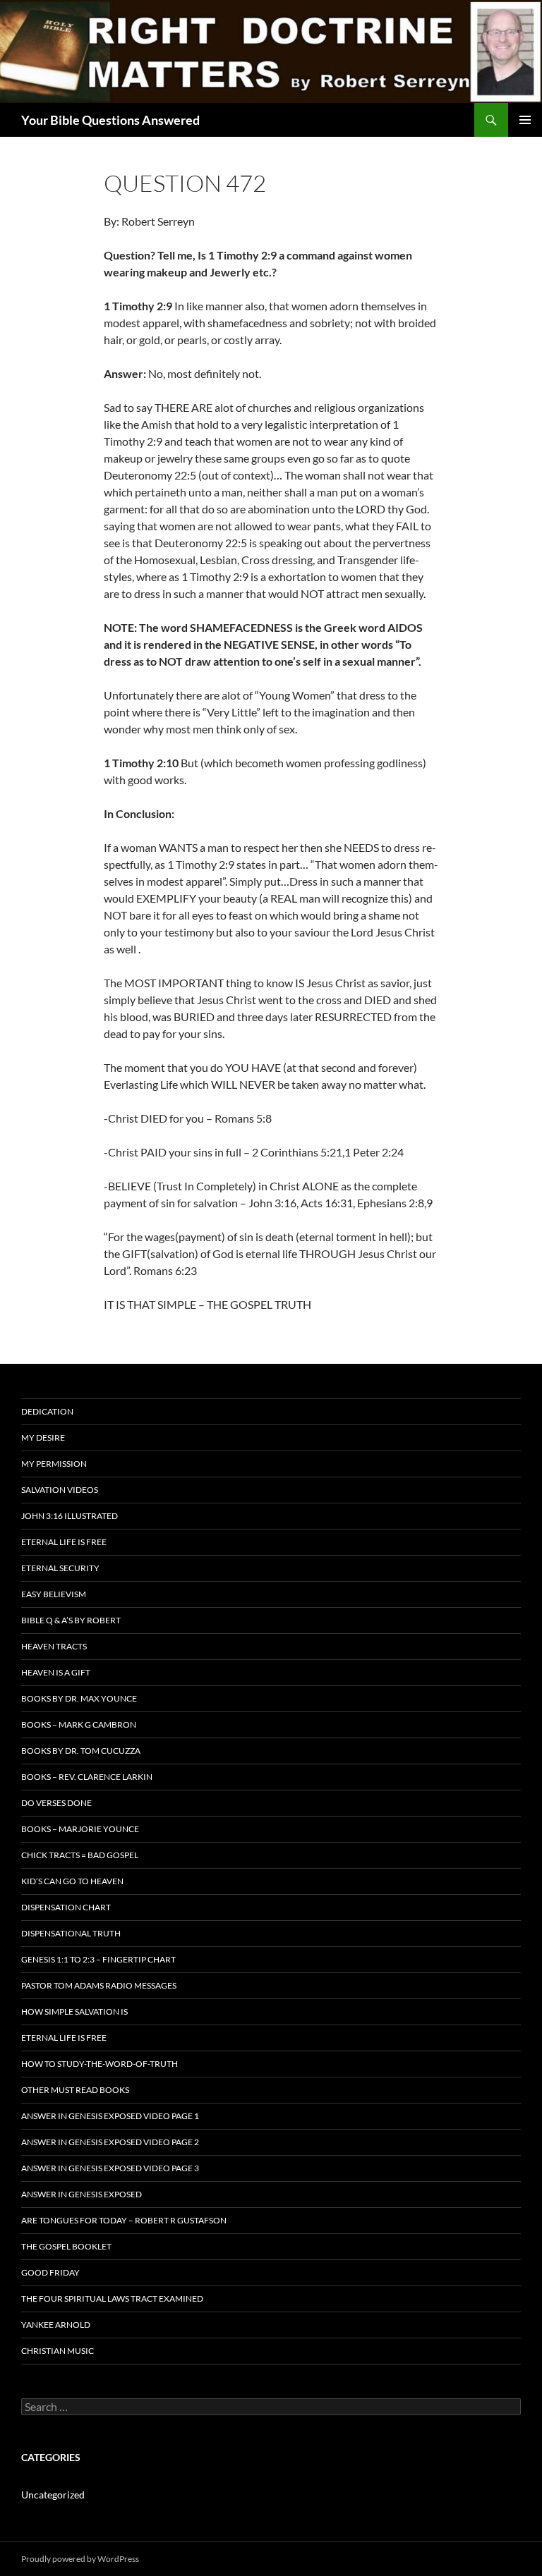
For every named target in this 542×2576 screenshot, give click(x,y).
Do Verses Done (56, 1803)
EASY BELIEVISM (54, 1594)
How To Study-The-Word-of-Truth (100, 2064)
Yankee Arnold (56, 2325)
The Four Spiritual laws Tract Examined (112, 2299)
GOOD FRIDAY (50, 2272)
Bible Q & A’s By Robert (71, 1620)
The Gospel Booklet (66, 2246)
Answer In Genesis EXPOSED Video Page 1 (110, 2116)
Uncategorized (53, 2495)
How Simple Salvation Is (74, 2012)
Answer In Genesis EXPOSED (82, 2194)
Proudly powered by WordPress (80, 2559)
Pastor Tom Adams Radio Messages (99, 1985)
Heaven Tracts (54, 1646)
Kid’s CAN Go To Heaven (72, 1881)
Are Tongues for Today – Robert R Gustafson (124, 2220)
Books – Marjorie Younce (80, 1829)
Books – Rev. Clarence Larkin (87, 1777)
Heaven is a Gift (56, 1672)
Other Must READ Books (75, 2090)
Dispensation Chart (66, 1907)
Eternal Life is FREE (64, 1542)
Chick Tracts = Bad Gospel (80, 1855)
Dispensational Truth (71, 1933)
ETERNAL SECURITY (60, 1568)
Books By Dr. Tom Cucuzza (81, 1751)
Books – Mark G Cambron (79, 1725)
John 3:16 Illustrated (70, 1516)
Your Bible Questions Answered (110, 120)
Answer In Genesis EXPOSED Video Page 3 (110, 2168)
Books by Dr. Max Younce (79, 1698)
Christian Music (58, 2351)
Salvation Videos (60, 1490)
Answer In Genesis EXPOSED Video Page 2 (110, 2142)
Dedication (47, 1411)
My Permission (54, 1464)
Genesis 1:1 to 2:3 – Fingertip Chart (98, 1959)
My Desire (43, 1437)
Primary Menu (525, 120)
